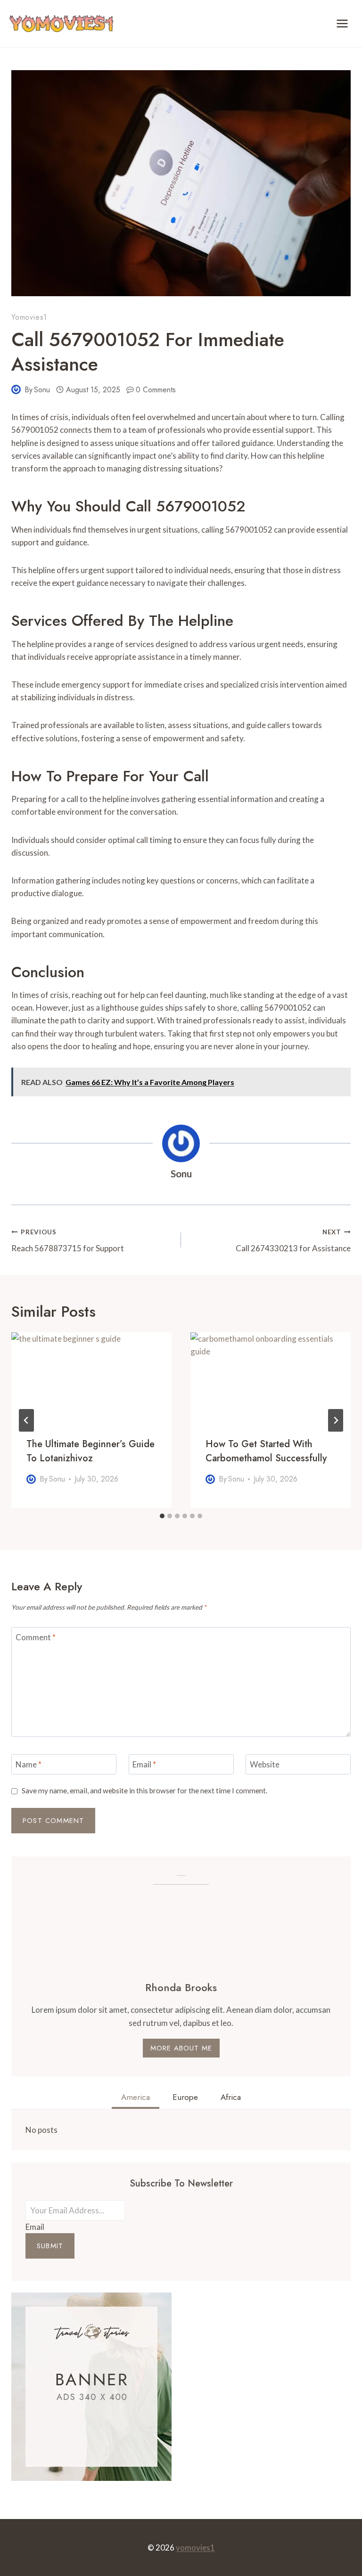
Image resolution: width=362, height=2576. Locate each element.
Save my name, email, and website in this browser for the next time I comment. (144, 1790)
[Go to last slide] (26, 1420)
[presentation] (91, 1377)
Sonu (42, 390)
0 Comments (156, 390)
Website (265, 1764)
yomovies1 (195, 2548)
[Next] (336, 1420)
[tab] (162, 1516)
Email (144, 1764)
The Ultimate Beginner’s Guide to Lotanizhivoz (90, 1451)
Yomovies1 (29, 317)
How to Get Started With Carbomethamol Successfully (266, 1451)
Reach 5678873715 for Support (68, 1241)
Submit (50, 2246)
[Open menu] (342, 23)
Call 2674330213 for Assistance (293, 1241)
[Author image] (16, 389)
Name (29, 1764)
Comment (36, 1637)
